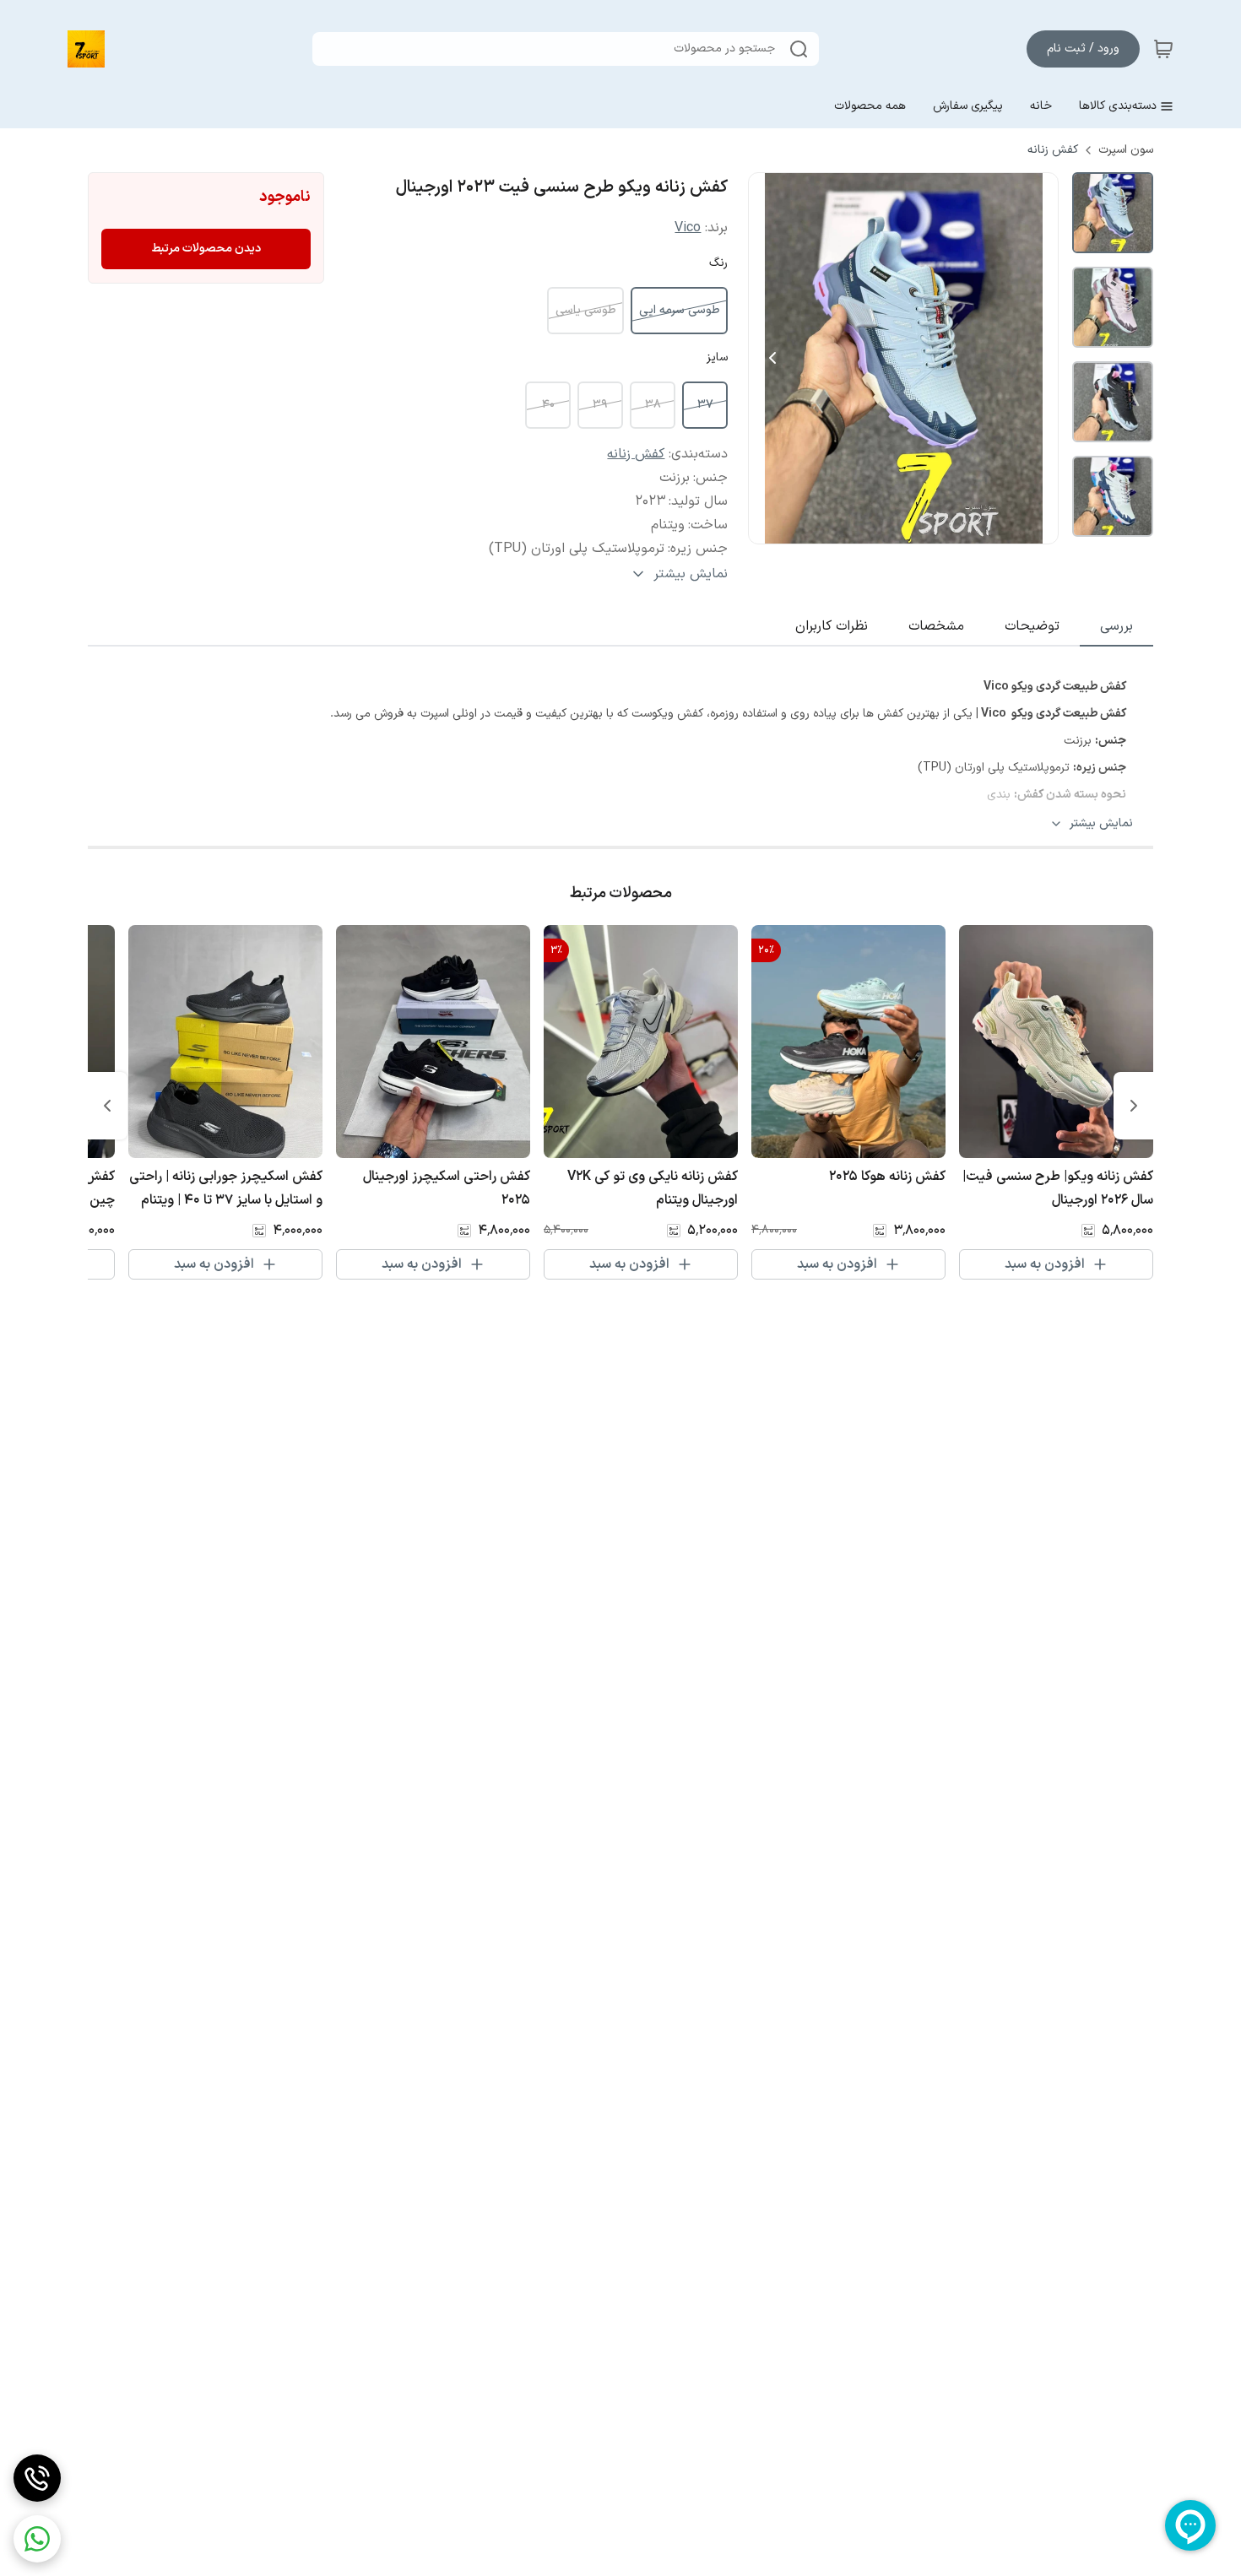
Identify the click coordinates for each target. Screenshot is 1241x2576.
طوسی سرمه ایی (679, 310)
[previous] (1134, 1106)
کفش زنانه (1053, 150)
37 (705, 405)
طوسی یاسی (585, 310)
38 (653, 405)
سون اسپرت (1126, 150)
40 (548, 405)
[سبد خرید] (1163, 49)
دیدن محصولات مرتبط (206, 249)
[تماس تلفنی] (37, 2478)
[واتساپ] (37, 2539)
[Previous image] (772, 358)
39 (600, 405)
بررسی (1116, 626)
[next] (107, 1106)
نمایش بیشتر (1101, 824)
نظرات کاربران (832, 626)
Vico (688, 228)
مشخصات (936, 626)
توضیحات (1032, 626)
